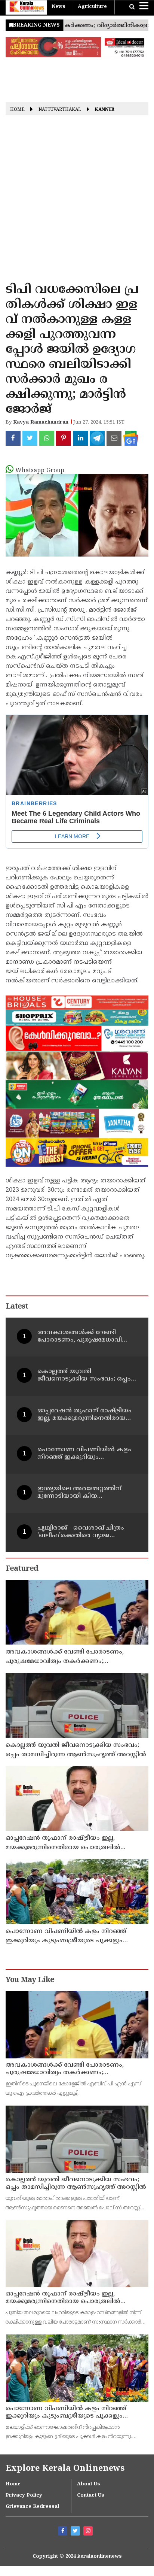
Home (17, 110)
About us (89, 2484)
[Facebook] (64, 2532)
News (58, 7)
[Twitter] (76, 2532)
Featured (22, 1569)
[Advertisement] (77, 201)
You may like (30, 1980)
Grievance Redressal (32, 2507)
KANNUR (105, 110)
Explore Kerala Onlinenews (65, 2469)
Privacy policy (24, 2495)
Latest (17, 1307)
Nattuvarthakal (60, 110)
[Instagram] (89, 2532)
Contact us (91, 2495)
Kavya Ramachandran (41, 422)
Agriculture (92, 7)
